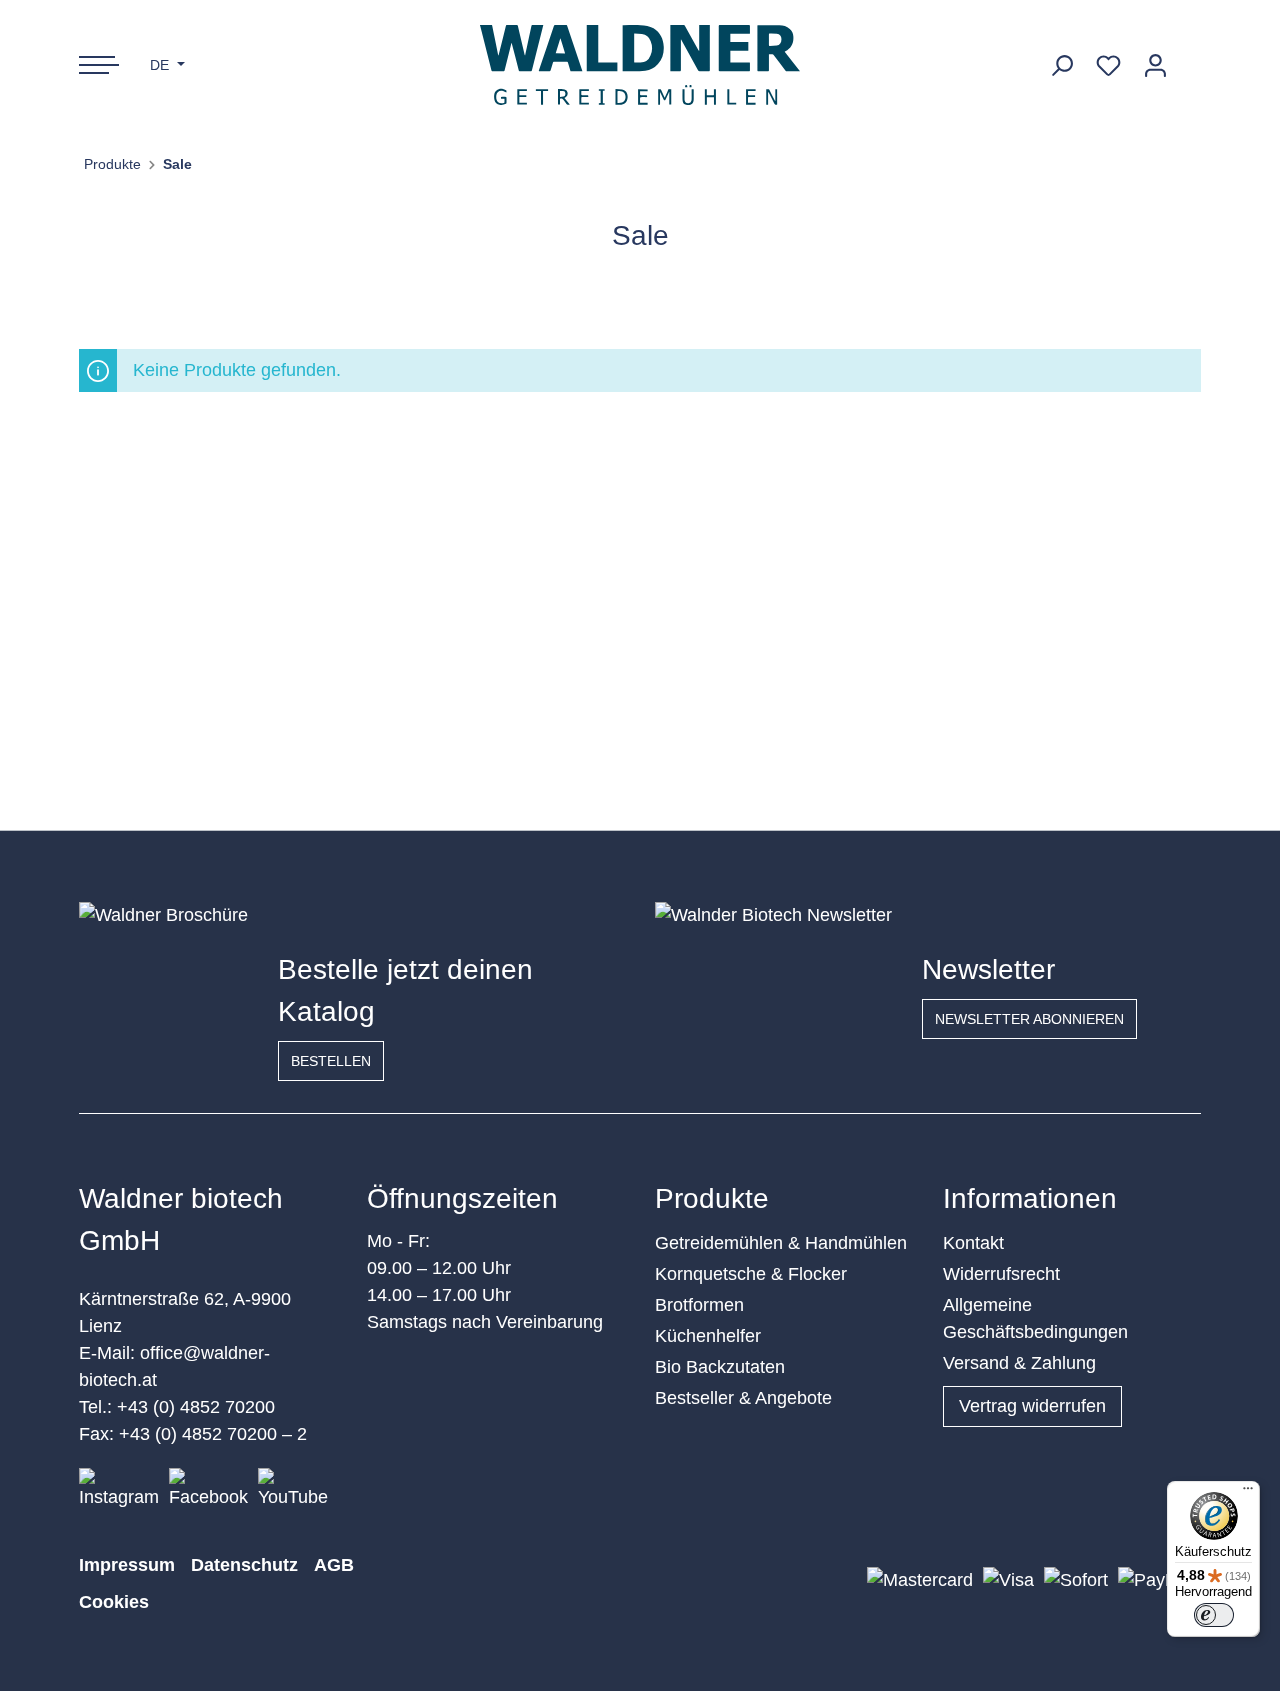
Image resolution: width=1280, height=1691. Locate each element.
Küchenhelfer (708, 1336)
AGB (334, 1565)
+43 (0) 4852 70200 (196, 1407)
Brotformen (699, 1305)
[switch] (1214, 1615)
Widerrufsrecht (1001, 1274)
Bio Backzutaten (720, 1367)
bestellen (331, 1061)
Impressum (127, 1565)
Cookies (114, 1602)
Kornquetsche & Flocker (751, 1274)
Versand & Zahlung (1019, 1363)
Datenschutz (244, 1565)
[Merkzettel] (1108, 65)
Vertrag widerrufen (1032, 1406)
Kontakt (973, 1243)
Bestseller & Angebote (743, 1398)
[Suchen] (1061, 65)
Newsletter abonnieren (1029, 1019)
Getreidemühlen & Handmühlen (781, 1243)
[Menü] (1248, 1493)
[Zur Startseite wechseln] (640, 65)
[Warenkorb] (1190, 58)
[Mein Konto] (1155, 65)
